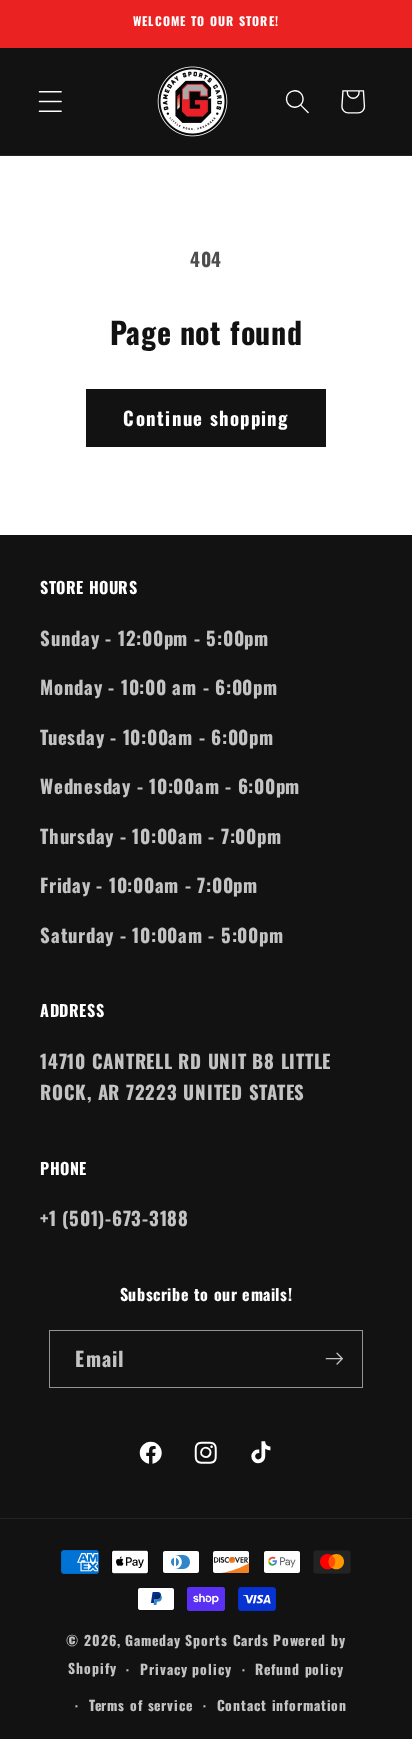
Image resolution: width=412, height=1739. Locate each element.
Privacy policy (185, 1669)
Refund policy (299, 1669)
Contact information (282, 1705)
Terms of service (141, 1705)
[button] (50, 101)
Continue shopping (205, 417)
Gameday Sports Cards (197, 1640)
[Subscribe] (334, 1359)
